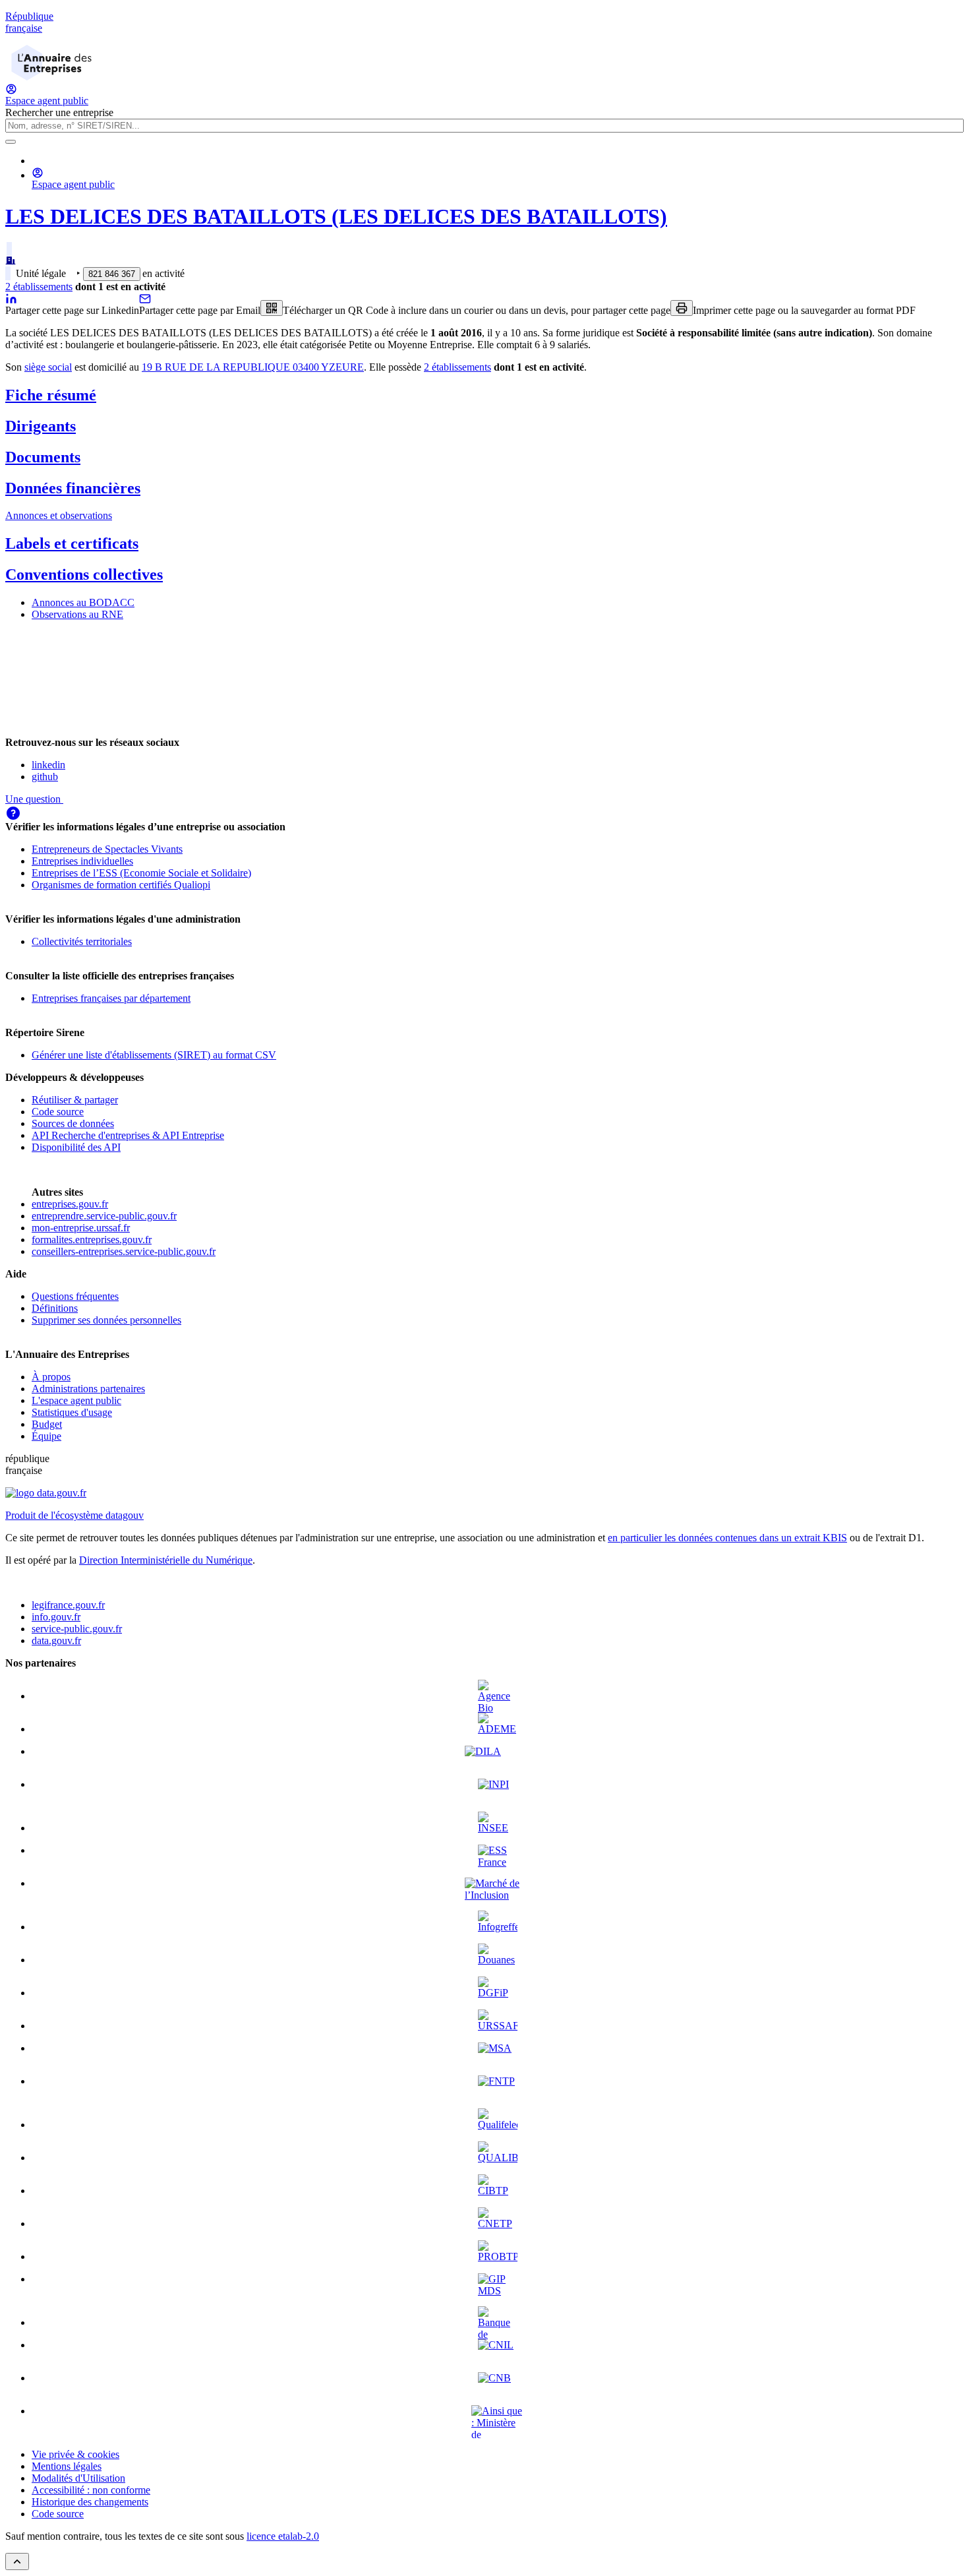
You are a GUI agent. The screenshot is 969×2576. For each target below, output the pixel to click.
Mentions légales (67, 2466)
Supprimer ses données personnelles (106, 1320)
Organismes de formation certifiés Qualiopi (121, 885)
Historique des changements (90, 2502)
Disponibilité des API (76, 1147)
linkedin (48, 765)
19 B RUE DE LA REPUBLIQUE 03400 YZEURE (253, 367)
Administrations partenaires (88, 1389)
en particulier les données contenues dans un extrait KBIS (727, 1538)
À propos (51, 1377)
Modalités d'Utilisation (78, 2478)
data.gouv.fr (56, 1641)
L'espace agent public (76, 1400)
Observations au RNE (77, 614)
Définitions (55, 1308)
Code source (58, 1112)
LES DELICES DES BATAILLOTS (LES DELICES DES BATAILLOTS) (336, 216)
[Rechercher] (11, 142)
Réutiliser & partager (75, 1100)
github (45, 777)
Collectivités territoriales (82, 941)
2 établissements (39, 287)
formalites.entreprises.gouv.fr (92, 1240)
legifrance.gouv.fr (68, 1605)
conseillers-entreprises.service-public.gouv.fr (124, 1251)
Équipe (46, 1436)
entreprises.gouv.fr (70, 1204)
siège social (48, 367)
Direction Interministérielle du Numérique (166, 1560)
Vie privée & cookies (75, 2454)
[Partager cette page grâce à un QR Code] (272, 308)
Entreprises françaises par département (111, 998)
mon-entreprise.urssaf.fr (81, 1228)
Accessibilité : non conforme (91, 2490)
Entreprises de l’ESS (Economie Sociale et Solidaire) (141, 873)
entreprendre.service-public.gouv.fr (104, 1216)
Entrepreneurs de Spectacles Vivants (107, 849)
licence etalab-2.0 (283, 2536)
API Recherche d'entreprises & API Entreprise (128, 1135)
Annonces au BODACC (83, 602)
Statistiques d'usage (72, 1412)
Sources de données (73, 1123)
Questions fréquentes (75, 1296)
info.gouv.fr (56, 1617)
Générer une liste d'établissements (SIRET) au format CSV (154, 1055)
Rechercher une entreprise (59, 112)
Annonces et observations (59, 515)
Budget (47, 1424)
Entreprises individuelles (82, 861)
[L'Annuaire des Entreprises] (51, 77)
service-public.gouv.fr (77, 1629)
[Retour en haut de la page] (17, 2561)
